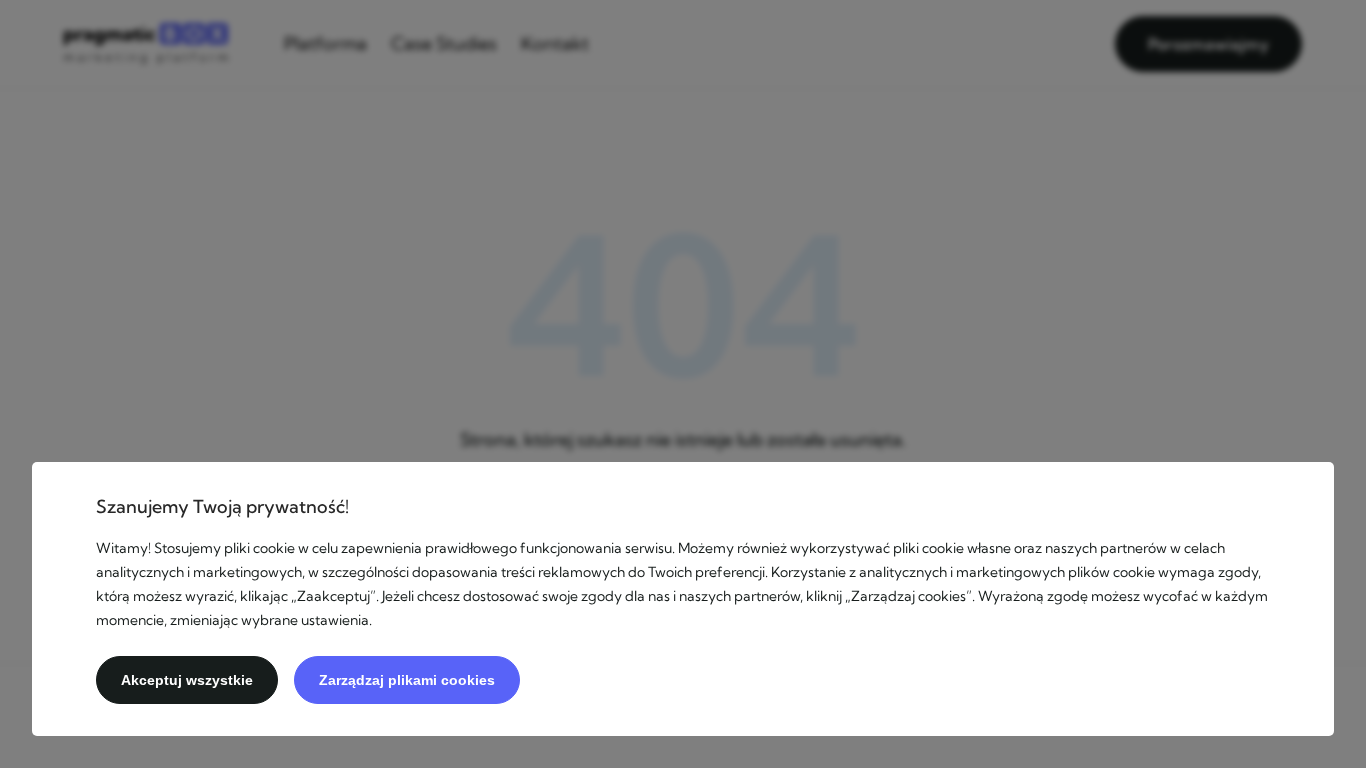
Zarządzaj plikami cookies (407, 680)
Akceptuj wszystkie (187, 680)
